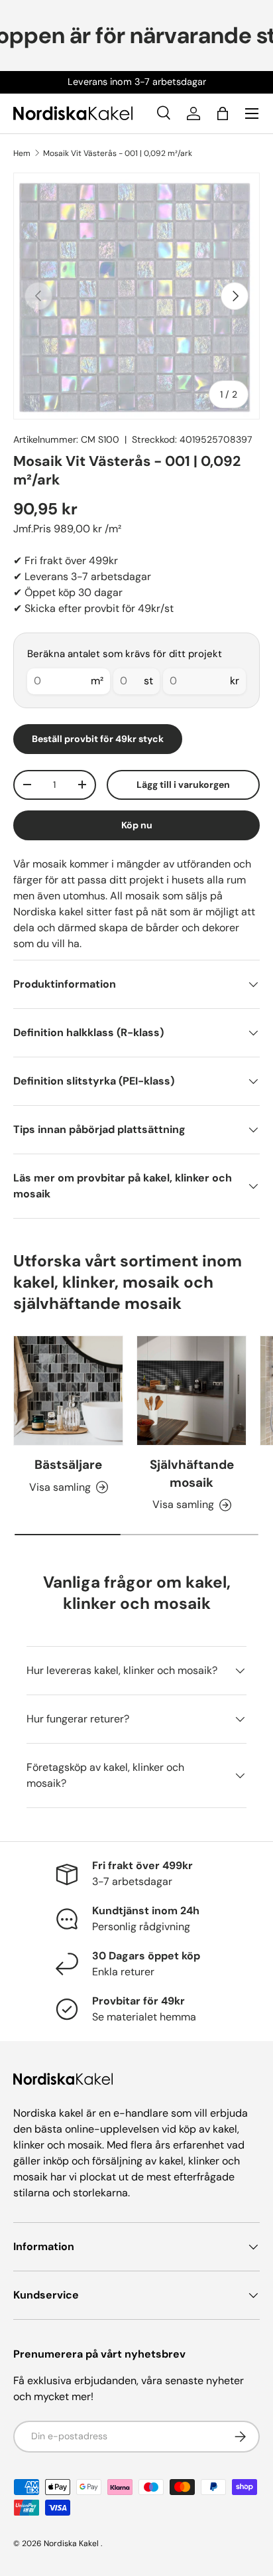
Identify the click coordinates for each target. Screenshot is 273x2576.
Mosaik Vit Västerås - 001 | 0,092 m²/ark (118, 153)
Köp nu (137, 825)
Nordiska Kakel (71, 2543)
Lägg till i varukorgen (183, 785)
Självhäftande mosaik (192, 1473)
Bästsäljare (68, 1465)
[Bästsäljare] (68, 1391)
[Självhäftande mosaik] (191, 1391)
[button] (223, 114)
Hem (22, 153)
